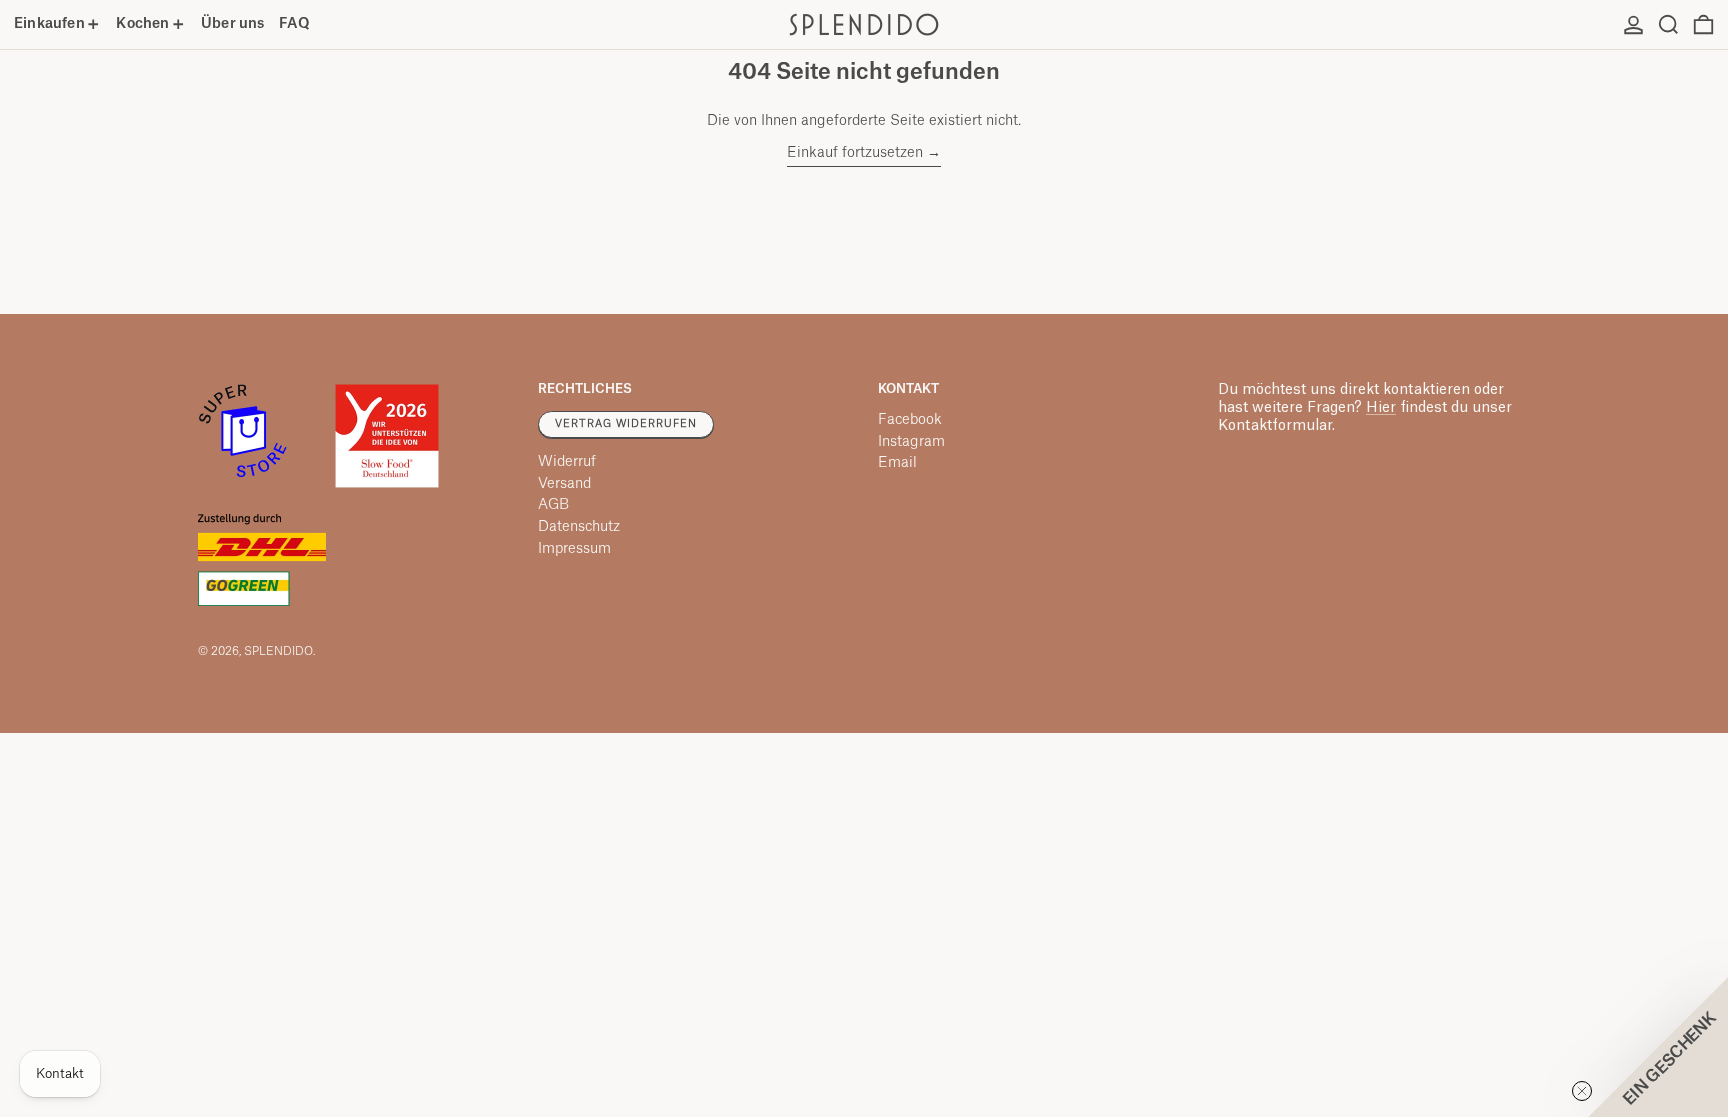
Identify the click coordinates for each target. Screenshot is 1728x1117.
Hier (1381, 408)
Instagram (911, 442)
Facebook (910, 420)
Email (897, 463)
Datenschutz (579, 527)
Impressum (574, 549)
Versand (564, 484)
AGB (553, 505)
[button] (1668, 24)
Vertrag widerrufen (626, 424)
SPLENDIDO (278, 651)
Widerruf (567, 462)
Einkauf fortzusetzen (855, 153)
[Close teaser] (1582, 1091)
